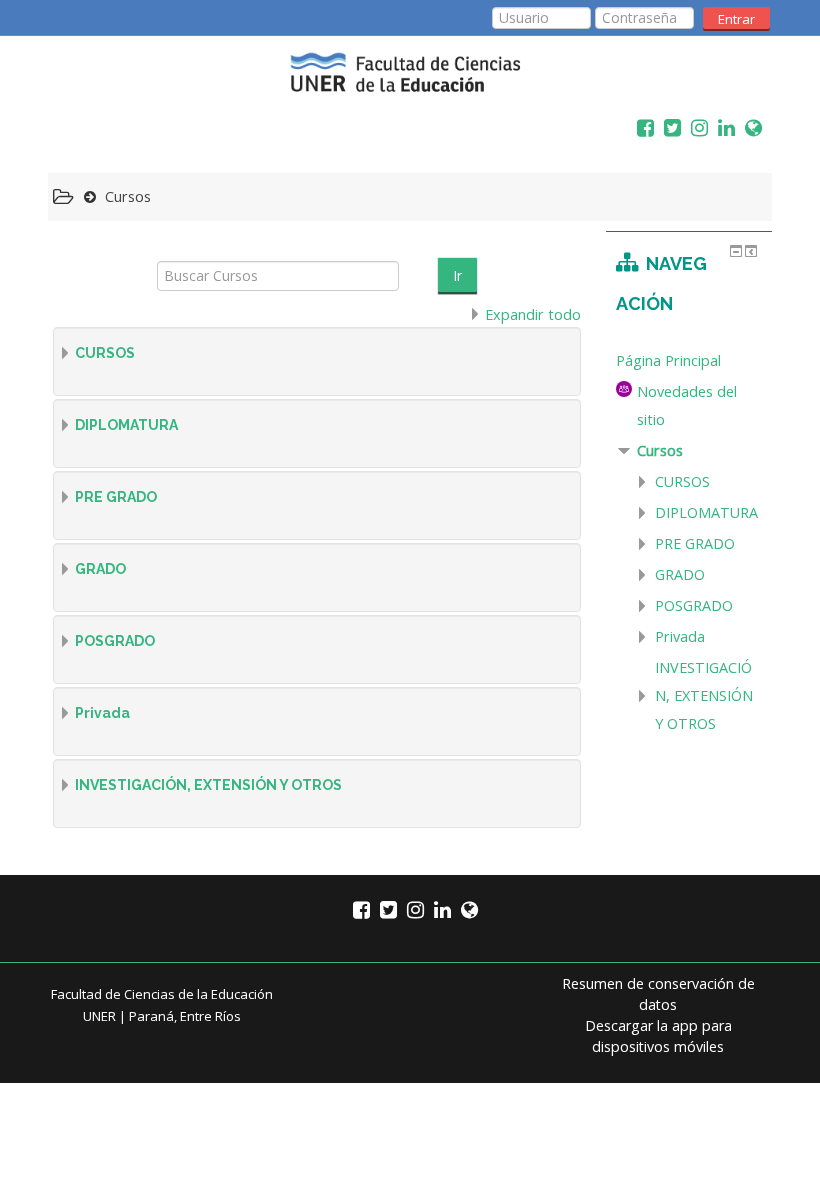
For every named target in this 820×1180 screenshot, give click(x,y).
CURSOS (105, 353)
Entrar (736, 19)
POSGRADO (115, 641)
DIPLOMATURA (126, 425)
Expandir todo (533, 314)
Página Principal (668, 360)
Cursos (660, 450)
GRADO (100, 569)
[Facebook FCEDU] (640, 127)
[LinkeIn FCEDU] (721, 127)
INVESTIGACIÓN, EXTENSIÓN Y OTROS (208, 785)
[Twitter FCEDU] (667, 127)
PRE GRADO (116, 497)
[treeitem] (689, 361)
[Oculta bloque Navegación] (736, 251)
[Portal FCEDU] (748, 127)
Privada (102, 713)
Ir (457, 275)
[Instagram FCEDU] (694, 127)
